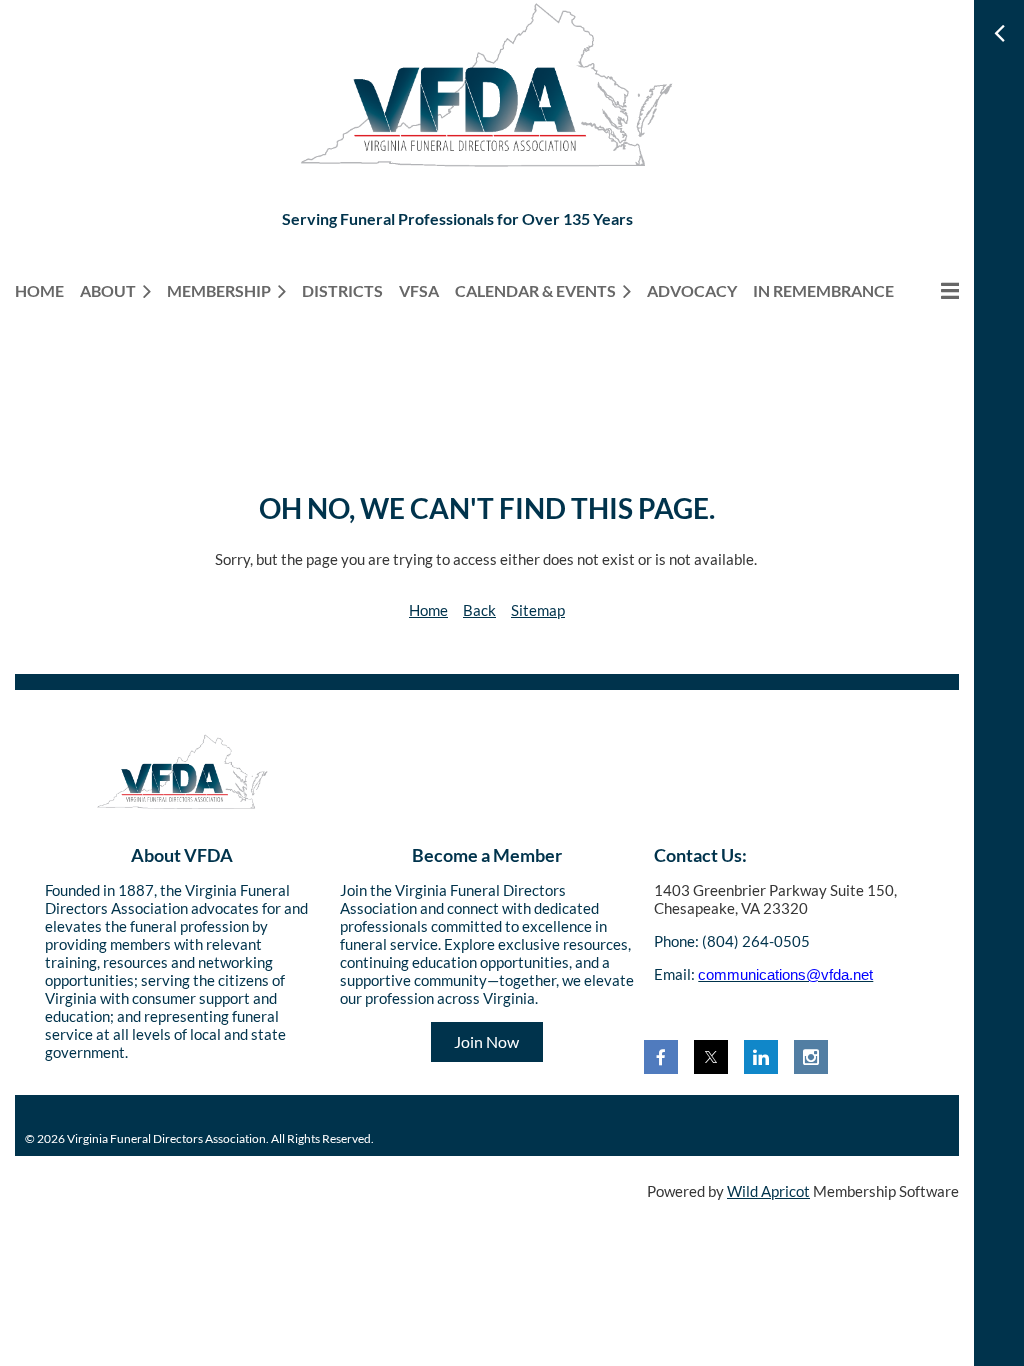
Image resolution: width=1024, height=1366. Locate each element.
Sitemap (538, 610)
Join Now (486, 1041)
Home (428, 610)
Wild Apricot (768, 1191)
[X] (711, 1057)
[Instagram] (811, 1057)
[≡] (934, 290)
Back (479, 610)
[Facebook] (661, 1057)
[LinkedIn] (761, 1057)
